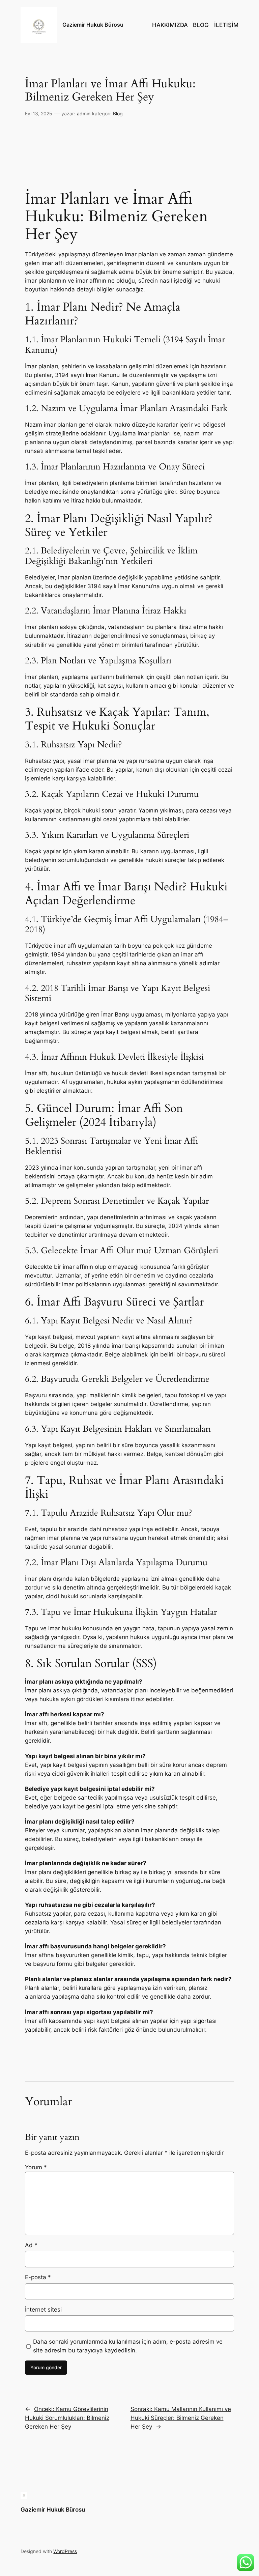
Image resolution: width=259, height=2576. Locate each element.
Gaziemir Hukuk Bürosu (93, 25)
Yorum (36, 2167)
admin (84, 113)
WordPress (65, 2551)
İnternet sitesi (43, 2310)
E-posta (38, 2277)
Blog (118, 113)
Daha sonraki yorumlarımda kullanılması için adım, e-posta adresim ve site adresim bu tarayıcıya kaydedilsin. (128, 2346)
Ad (31, 2245)
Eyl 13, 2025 (39, 113)
